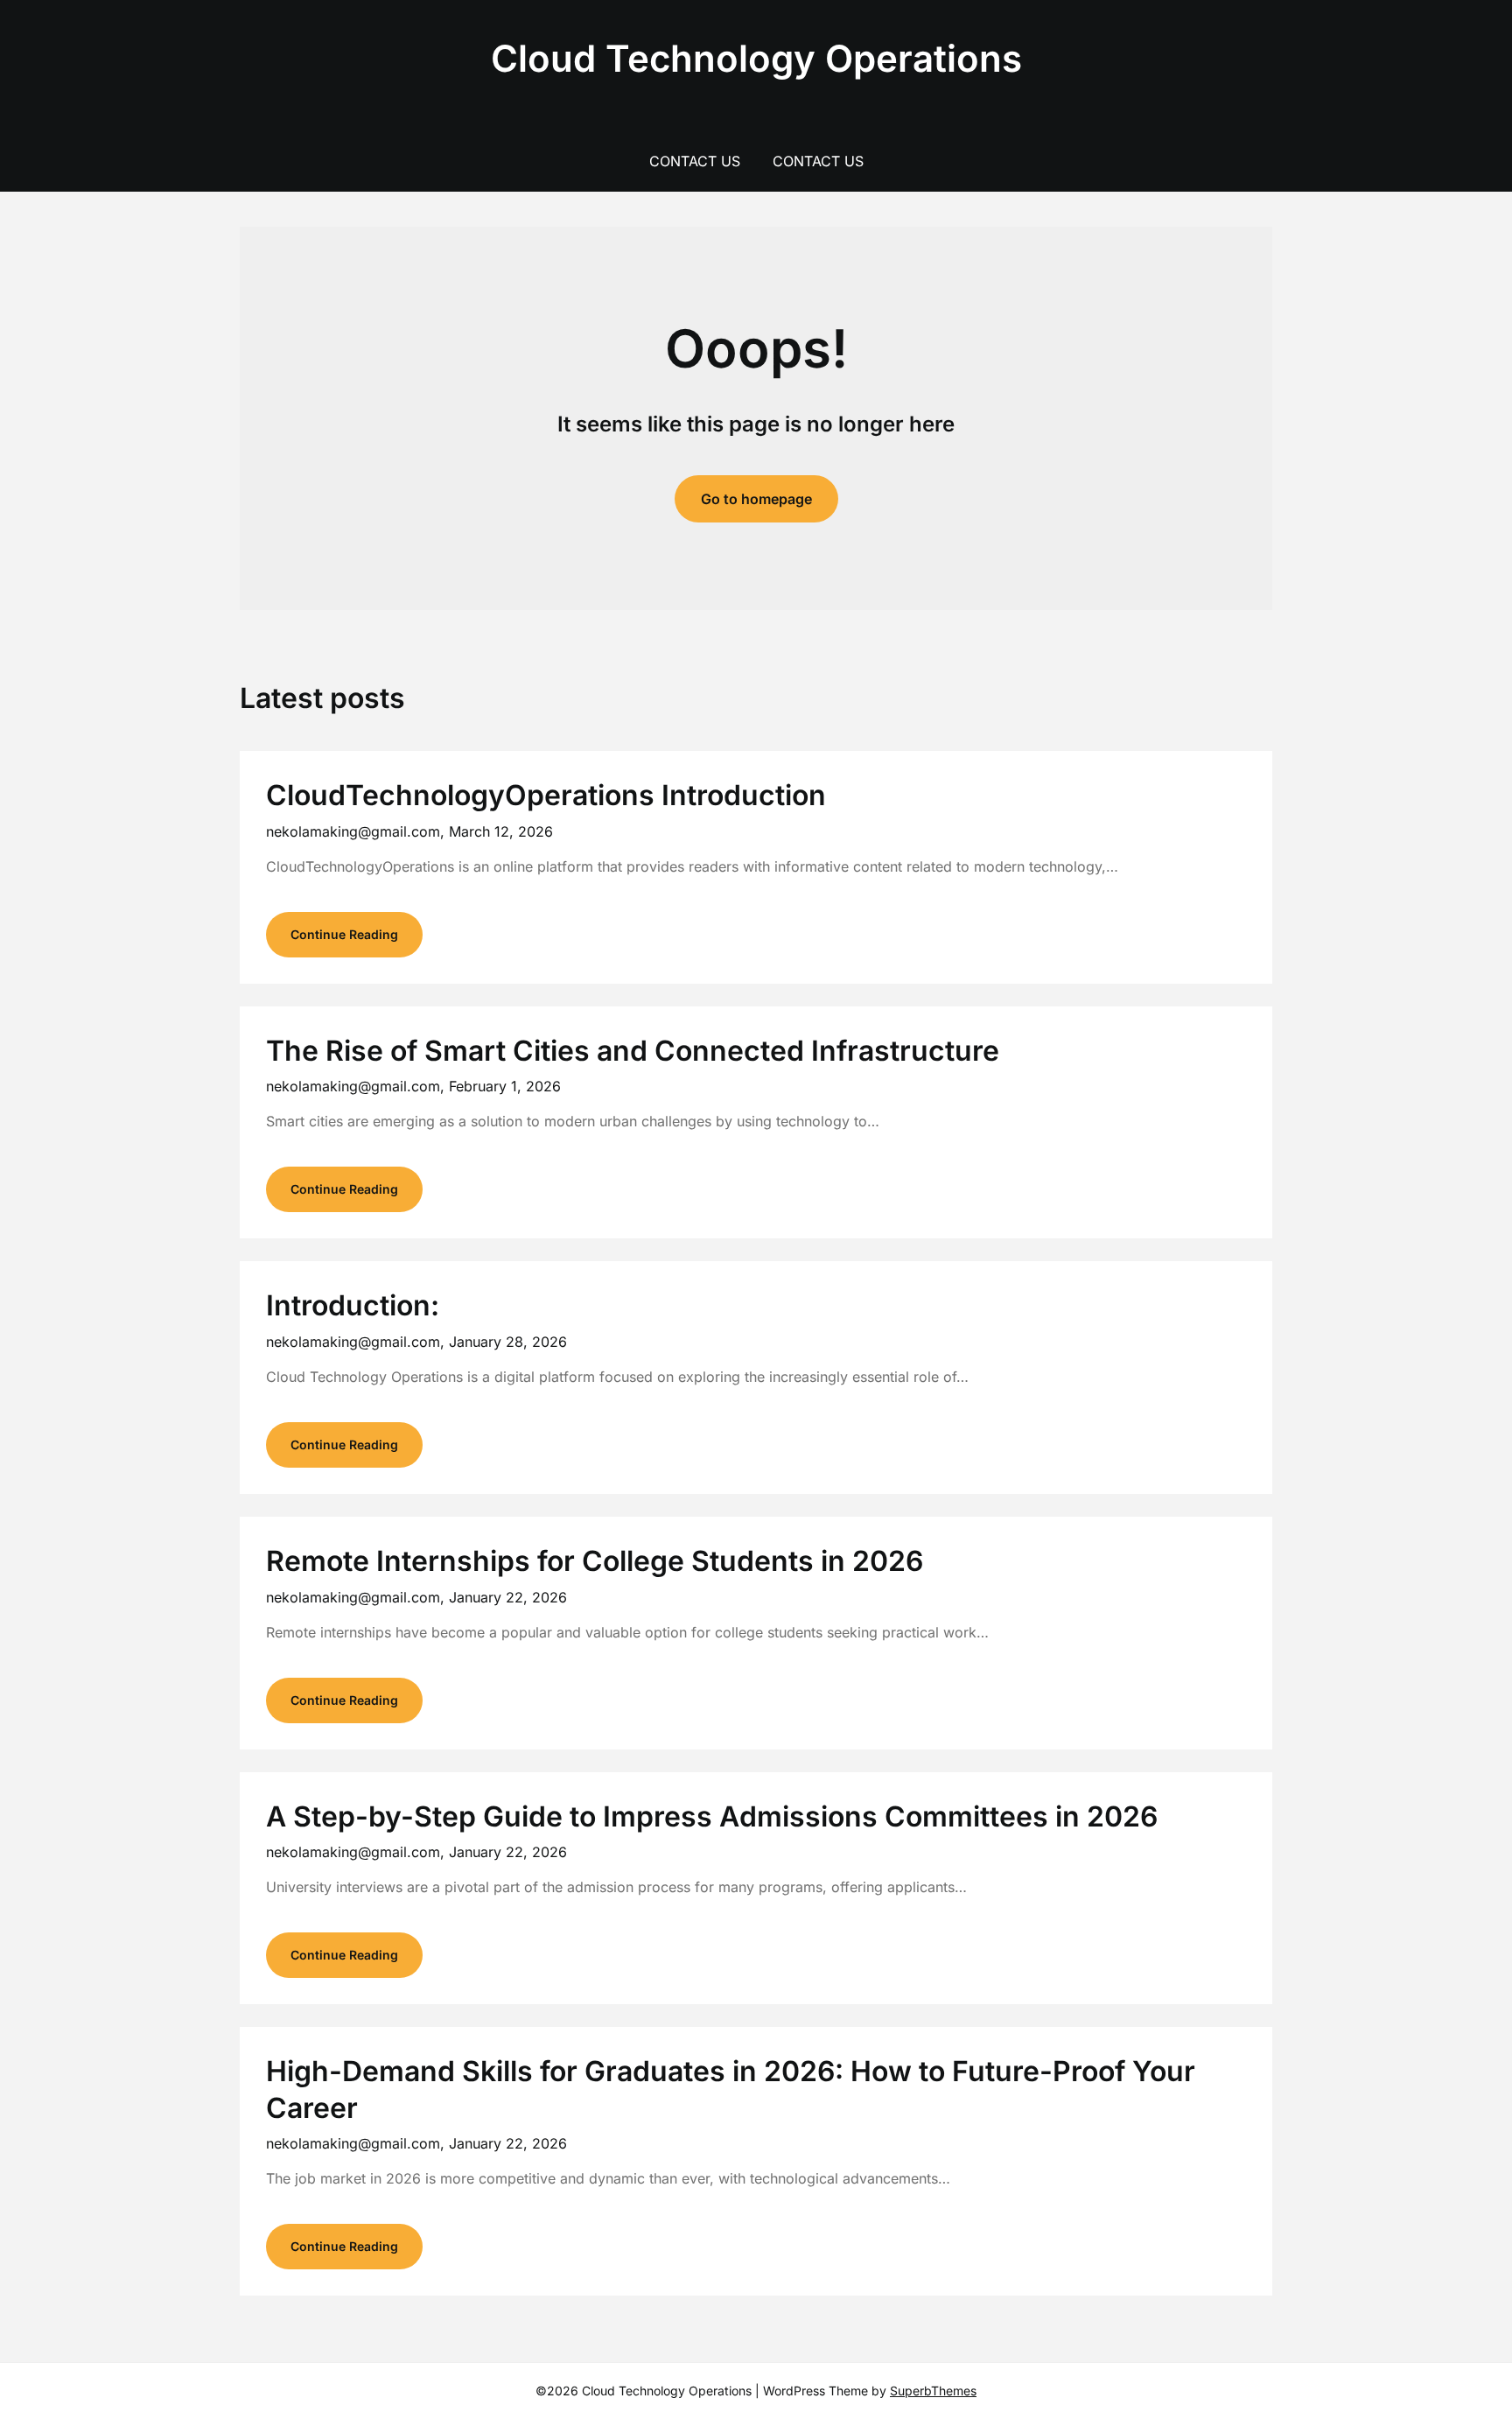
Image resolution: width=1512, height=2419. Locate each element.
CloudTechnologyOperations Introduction (546, 795)
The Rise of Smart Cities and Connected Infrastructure (633, 1051)
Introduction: (353, 1305)
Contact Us (695, 161)
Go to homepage (756, 499)
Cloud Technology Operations (756, 58)
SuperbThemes (933, 2391)
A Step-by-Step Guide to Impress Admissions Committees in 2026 (712, 1816)
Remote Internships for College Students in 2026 (595, 1561)
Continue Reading (344, 934)
